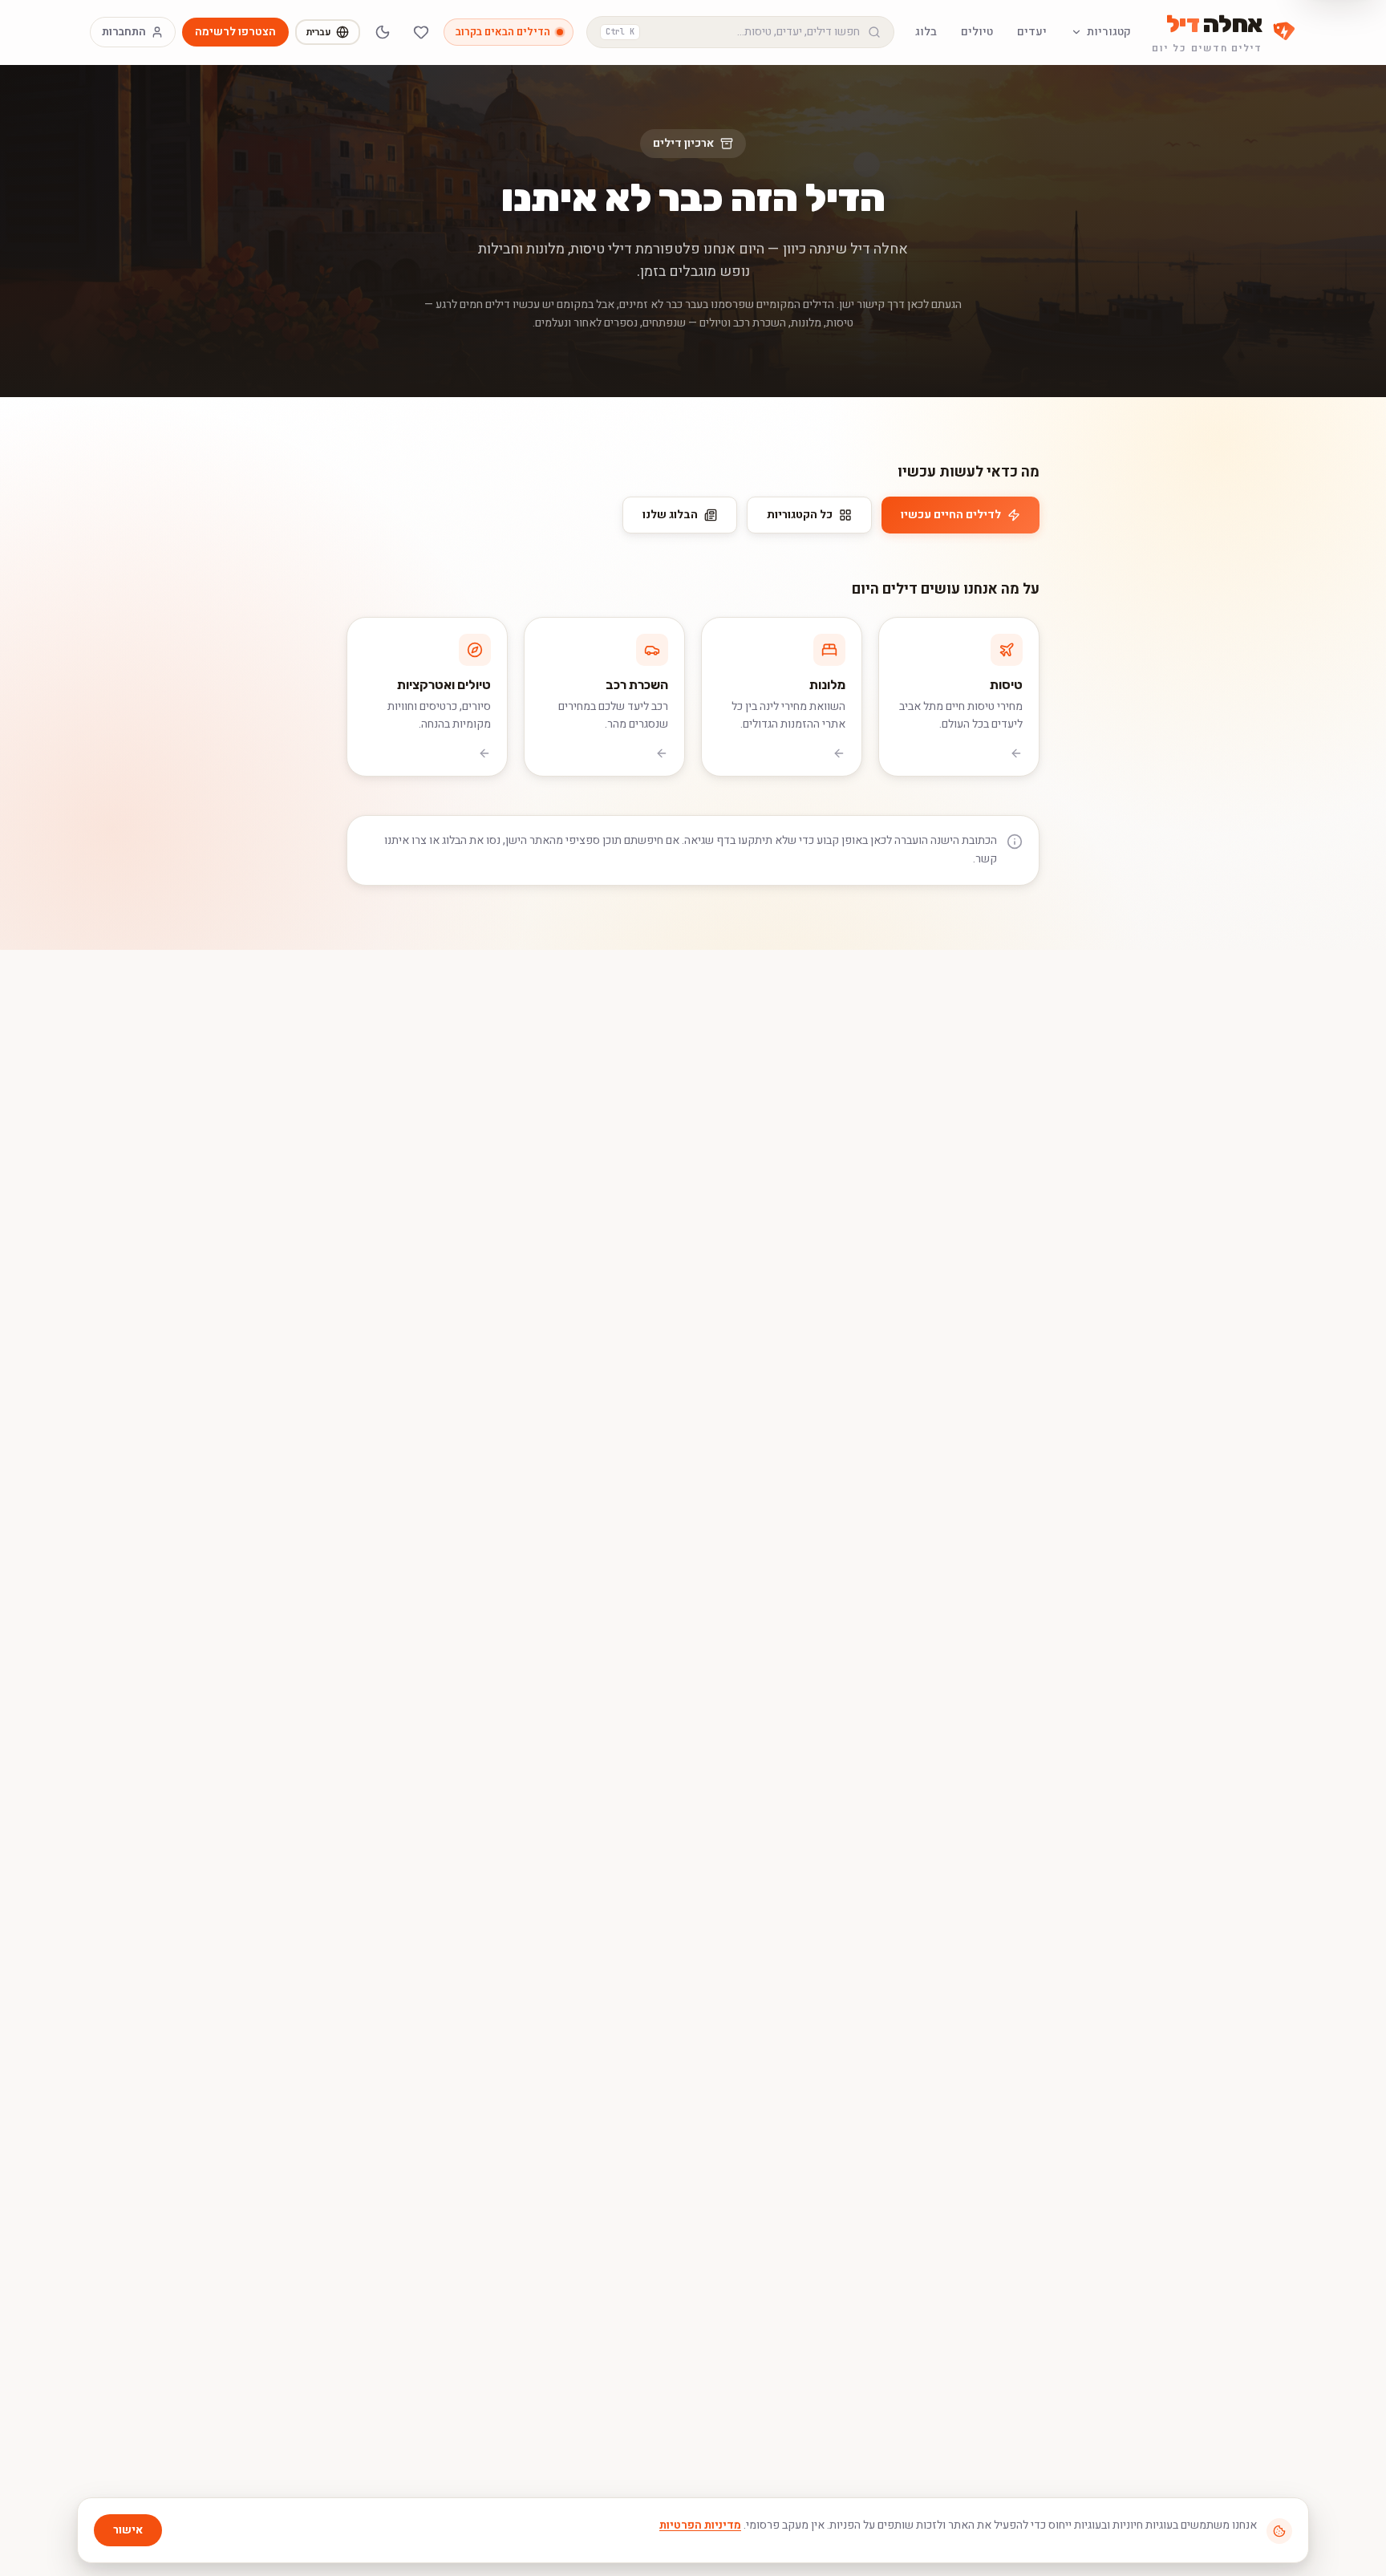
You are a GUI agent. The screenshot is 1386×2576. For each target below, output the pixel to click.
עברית (319, 32)
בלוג (926, 32)
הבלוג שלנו (670, 515)
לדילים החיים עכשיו (951, 515)
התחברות (124, 32)
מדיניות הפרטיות (700, 2525)
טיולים (977, 32)
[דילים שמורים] (421, 32)
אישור (128, 2530)
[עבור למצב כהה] (383, 32)
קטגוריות (1109, 32)
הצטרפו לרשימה (235, 32)
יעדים (1032, 32)
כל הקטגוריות (800, 515)
